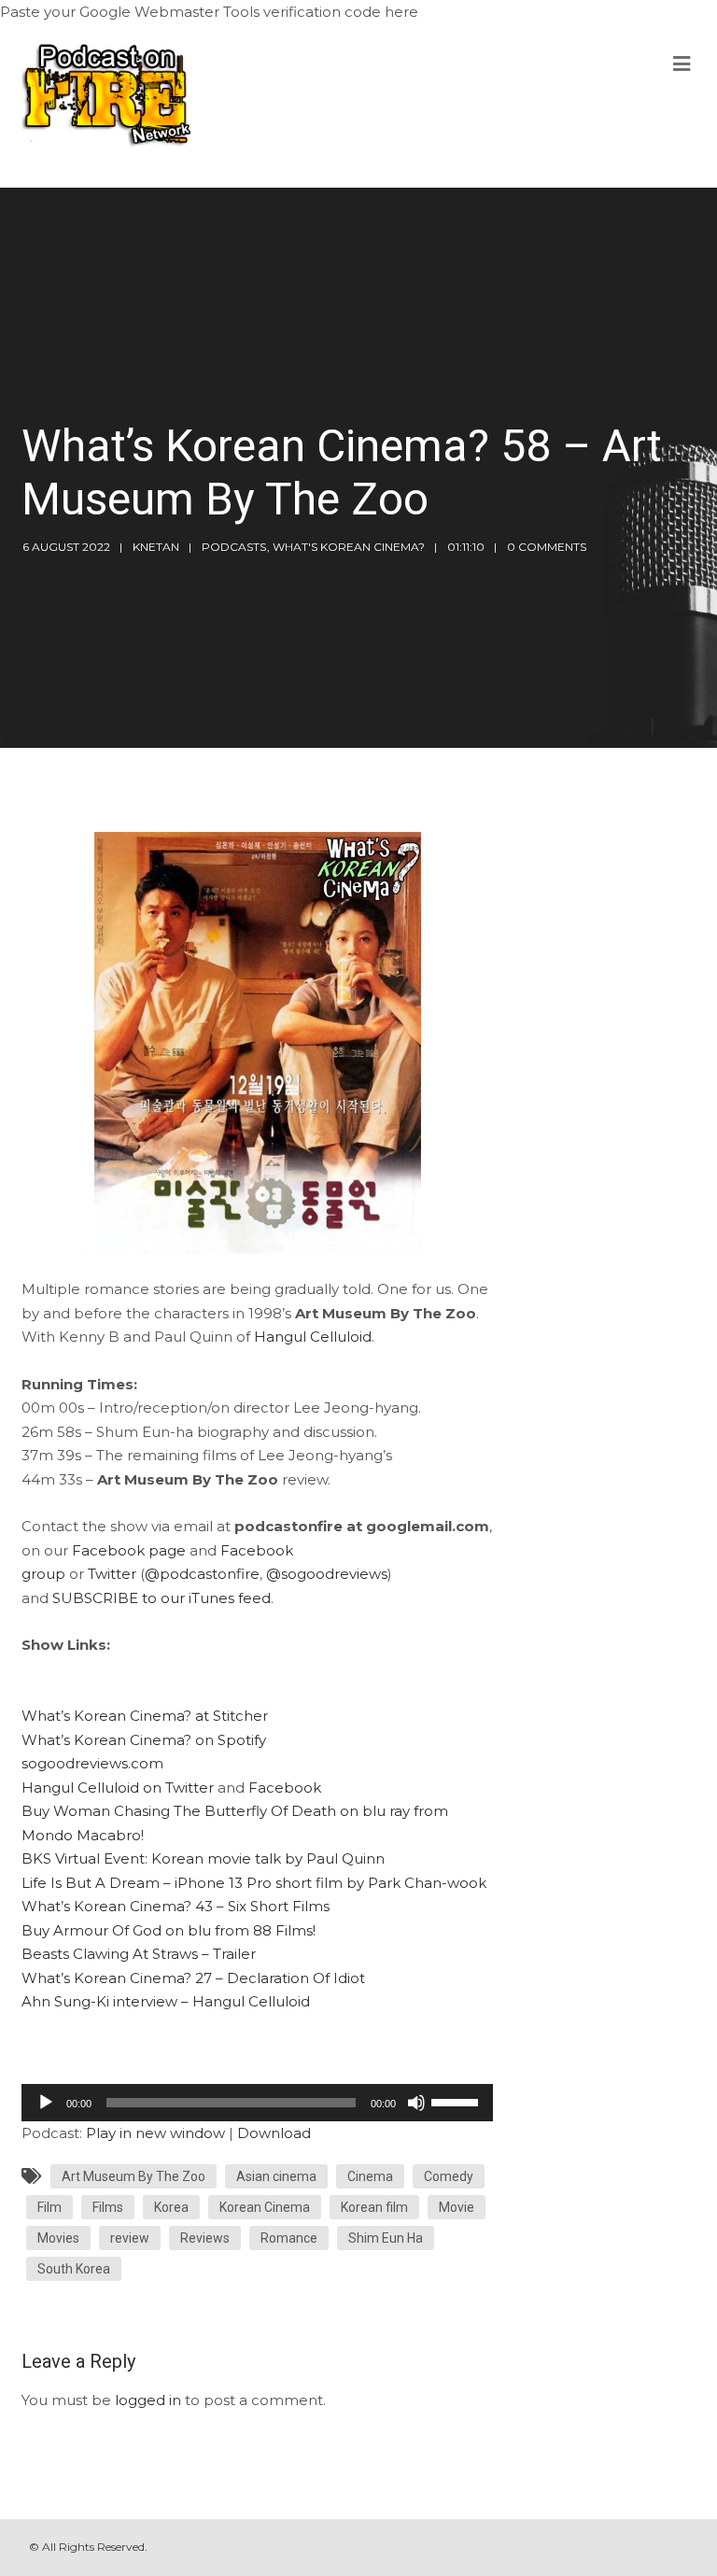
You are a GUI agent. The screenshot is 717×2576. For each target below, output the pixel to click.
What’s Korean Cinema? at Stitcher (145, 1716)
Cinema (370, 2176)
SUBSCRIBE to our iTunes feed (162, 1598)
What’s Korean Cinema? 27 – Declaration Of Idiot (193, 1978)
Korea (171, 2207)
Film (49, 2207)
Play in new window (155, 2133)
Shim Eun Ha (386, 2238)
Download (274, 2133)
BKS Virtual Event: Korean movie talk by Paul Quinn (203, 1858)
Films (108, 2207)
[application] (257, 2103)
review (130, 2238)
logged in (148, 2400)
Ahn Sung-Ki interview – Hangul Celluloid (166, 2001)
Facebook (285, 1788)
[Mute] (416, 2103)
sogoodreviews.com (92, 1763)
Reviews (205, 2238)
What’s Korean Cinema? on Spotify (144, 1740)
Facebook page (129, 1550)
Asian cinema (276, 2176)
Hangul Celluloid (313, 1337)
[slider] (457, 2101)
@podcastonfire (202, 1574)
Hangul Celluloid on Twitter (118, 1788)
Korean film (374, 2207)
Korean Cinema (265, 2207)
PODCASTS (234, 547)
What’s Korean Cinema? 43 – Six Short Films (176, 1906)
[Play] (46, 2103)
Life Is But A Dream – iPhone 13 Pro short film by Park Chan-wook (254, 1883)
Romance (289, 2238)
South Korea (74, 2269)
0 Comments (547, 547)
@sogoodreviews (327, 1574)
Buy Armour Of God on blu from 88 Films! (169, 1930)
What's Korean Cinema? (349, 547)
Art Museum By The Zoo (134, 2176)
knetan (156, 547)
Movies (58, 2238)
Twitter (112, 1574)
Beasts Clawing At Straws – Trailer (139, 1954)
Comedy (449, 2176)
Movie (457, 2207)
